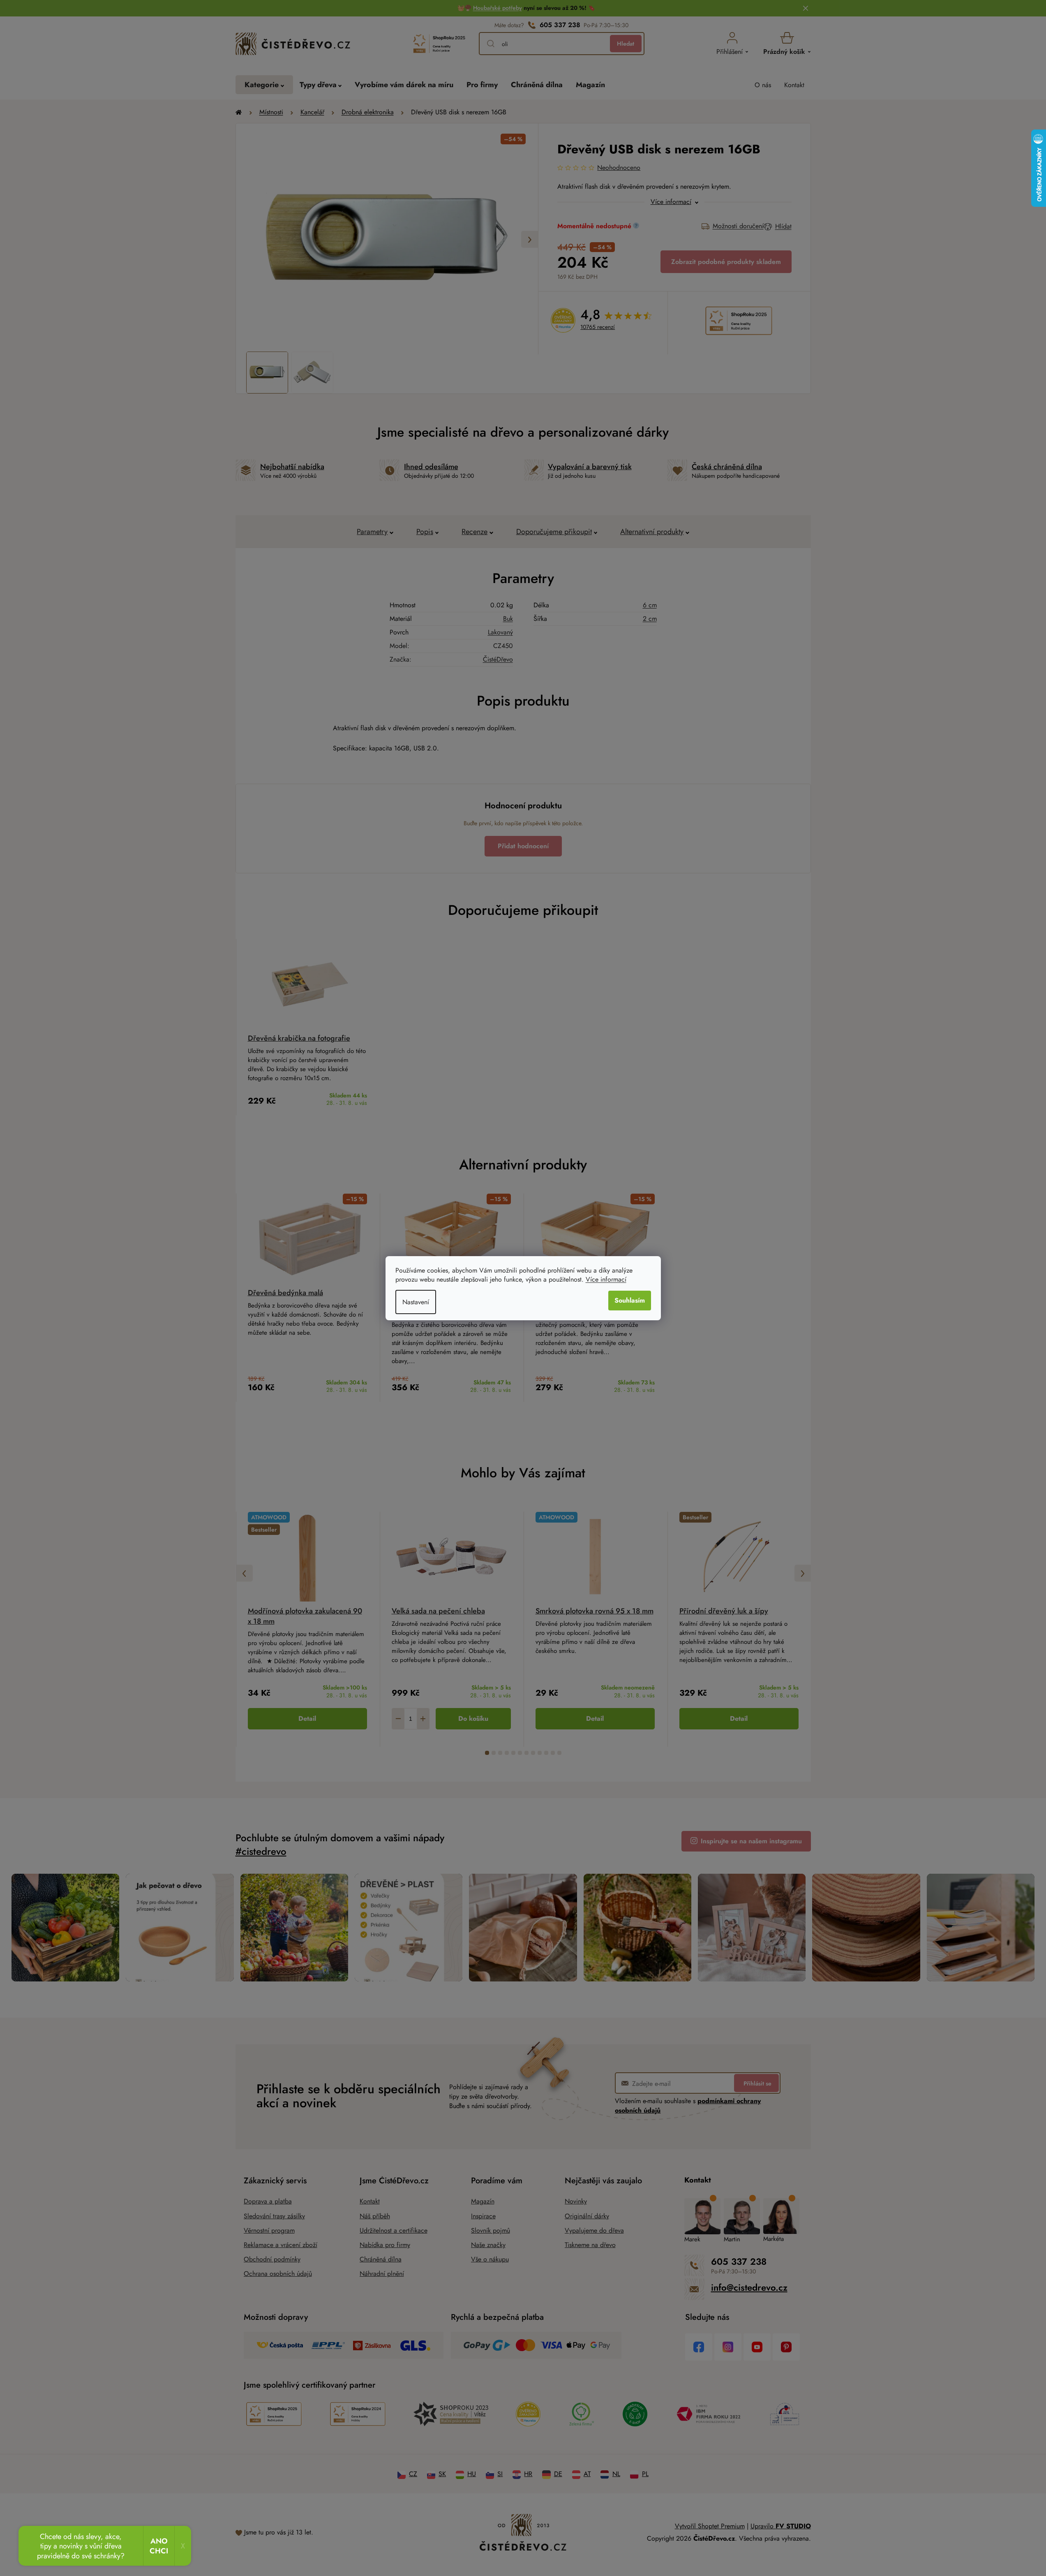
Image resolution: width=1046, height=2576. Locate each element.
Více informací (606, 1279)
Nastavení (416, 1302)
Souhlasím (630, 1300)
